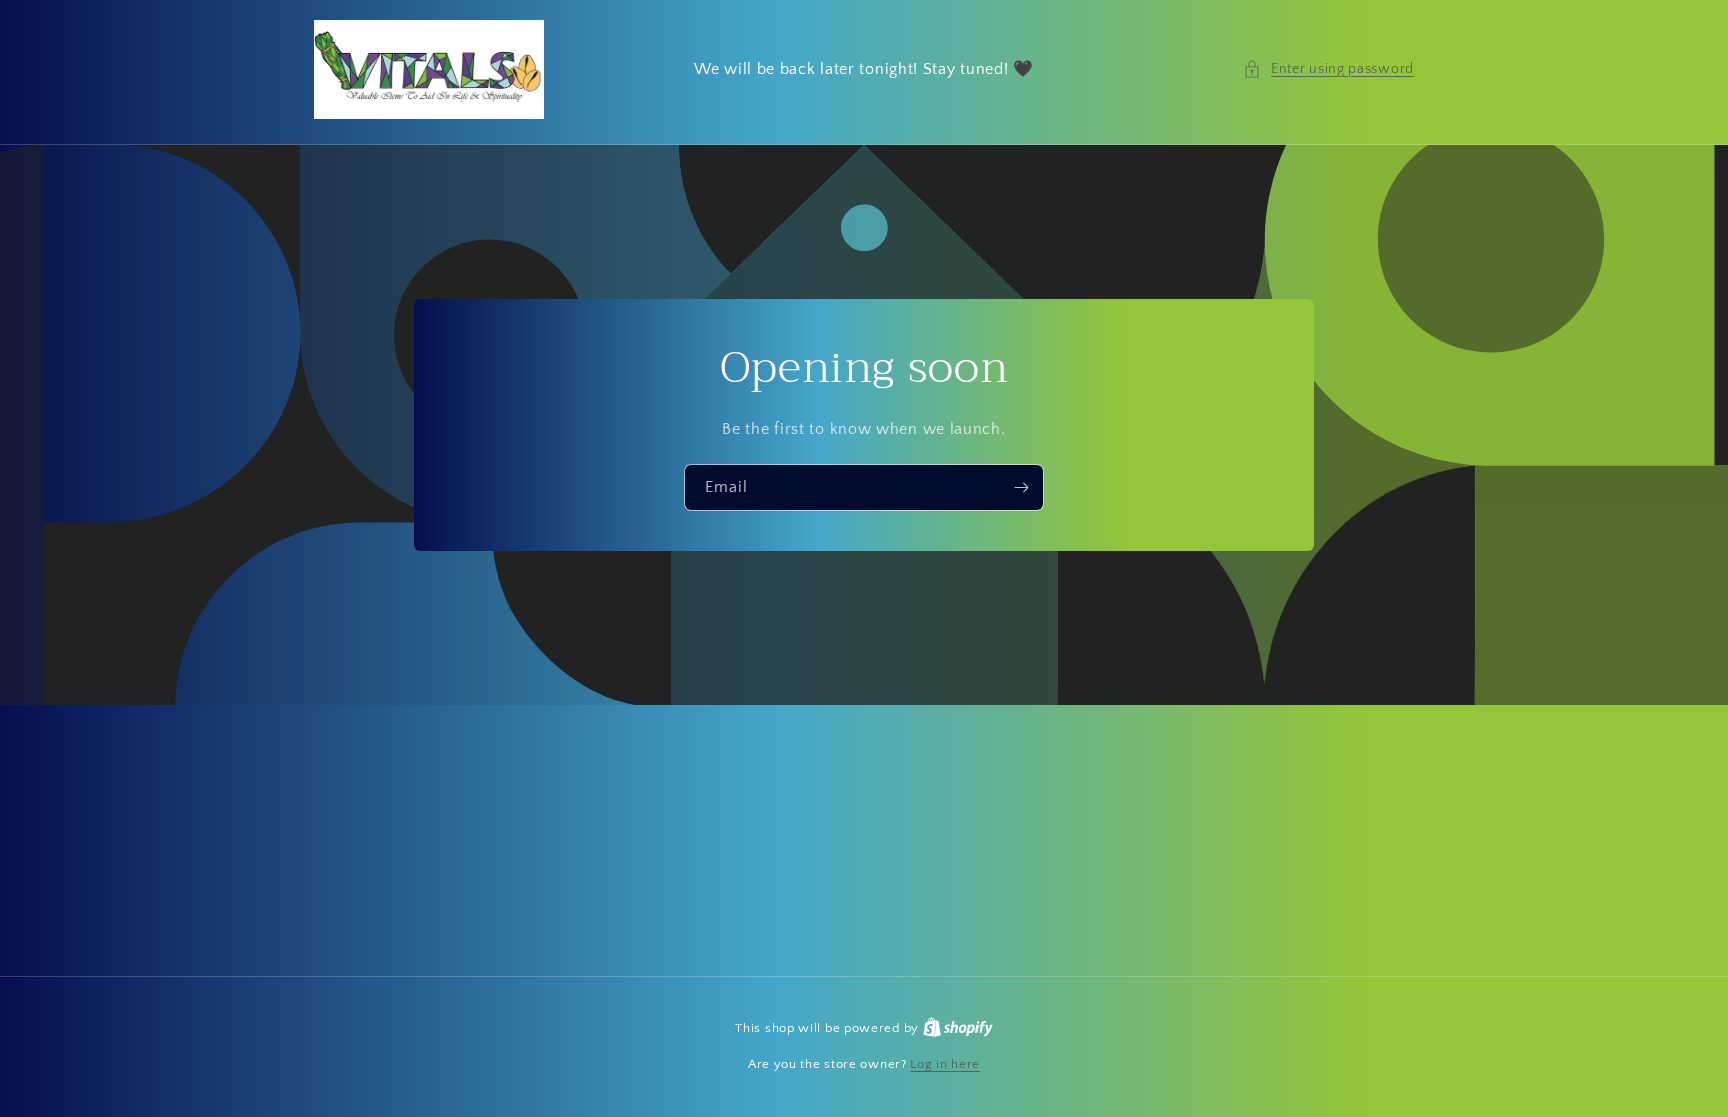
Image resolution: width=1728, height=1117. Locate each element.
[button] (1328, 69)
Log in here (945, 1064)
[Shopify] (958, 1028)
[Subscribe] (1021, 487)
